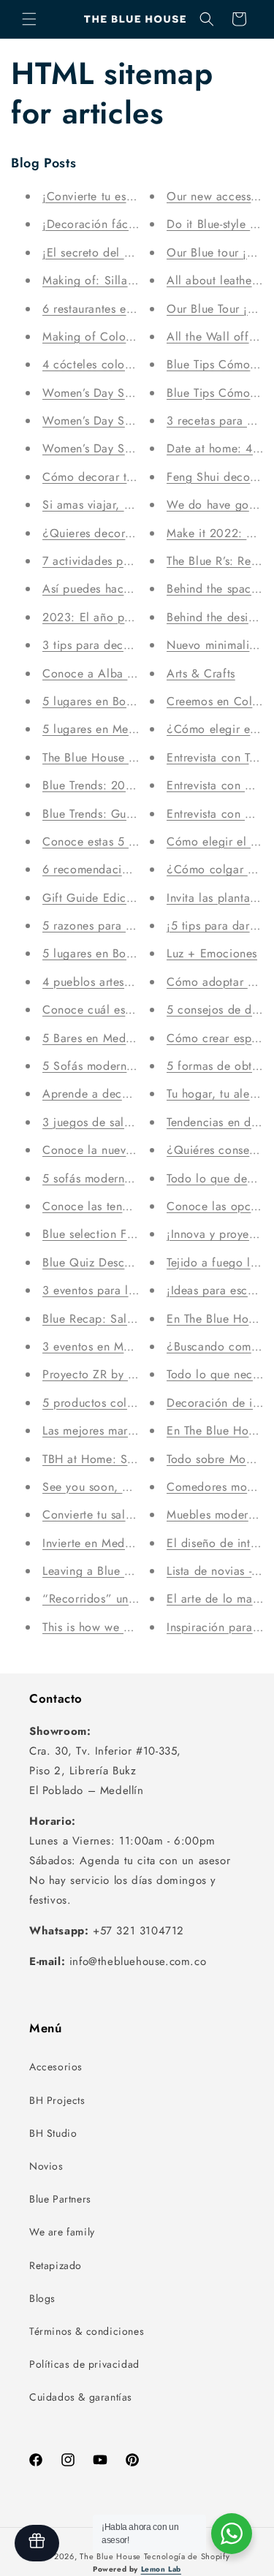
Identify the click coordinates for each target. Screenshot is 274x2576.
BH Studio (53, 2133)
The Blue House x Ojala (105, 757)
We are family (62, 2232)
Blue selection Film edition (113, 1234)
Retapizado (56, 2265)
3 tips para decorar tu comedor (126, 645)
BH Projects (57, 2100)
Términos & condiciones (87, 2331)
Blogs (42, 2298)
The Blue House (110, 2556)
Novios (46, 2166)
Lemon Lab (161, 2569)
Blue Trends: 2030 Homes (111, 785)
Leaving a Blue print (95, 1571)
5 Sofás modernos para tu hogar (129, 1066)
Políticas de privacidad (84, 2364)
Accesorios (56, 2067)
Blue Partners (60, 2199)
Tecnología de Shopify (187, 2556)
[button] (29, 19)
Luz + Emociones (212, 953)
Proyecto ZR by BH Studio (112, 1374)
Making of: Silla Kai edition (116, 280)
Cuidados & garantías (81, 2397)
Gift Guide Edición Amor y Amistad (137, 898)
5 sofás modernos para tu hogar (128, 1178)
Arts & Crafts (201, 673)
